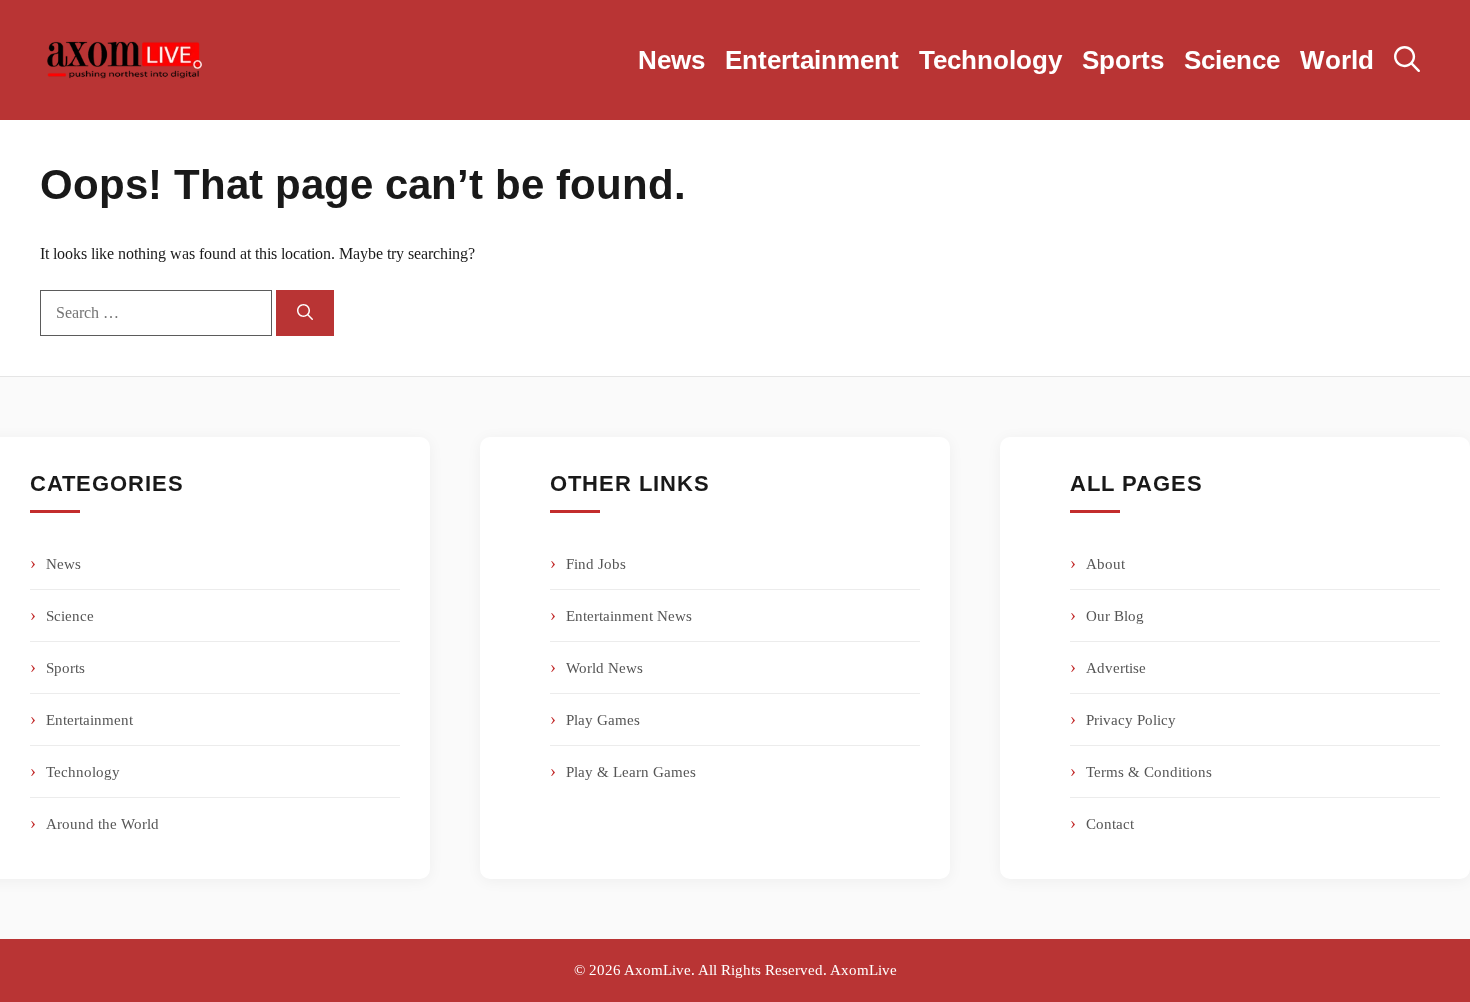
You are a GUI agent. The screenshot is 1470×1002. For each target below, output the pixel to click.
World (1337, 60)
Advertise (1116, 668)
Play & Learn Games (631, 772)
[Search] (305, 313)
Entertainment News (629, 616)
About (1105, 564)
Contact (1110, 824)
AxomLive (863, 970)
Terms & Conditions (1149, 772)
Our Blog (1115, 616)
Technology (990, 60)
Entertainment (812, 60)
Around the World (102, 824)
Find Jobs (596, 564)
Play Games (603, 720)
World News (604, 668)
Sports (1123, 60)
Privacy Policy (1131, 720)
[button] (1407, 60)
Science (1232, 60)
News (671, 60)
